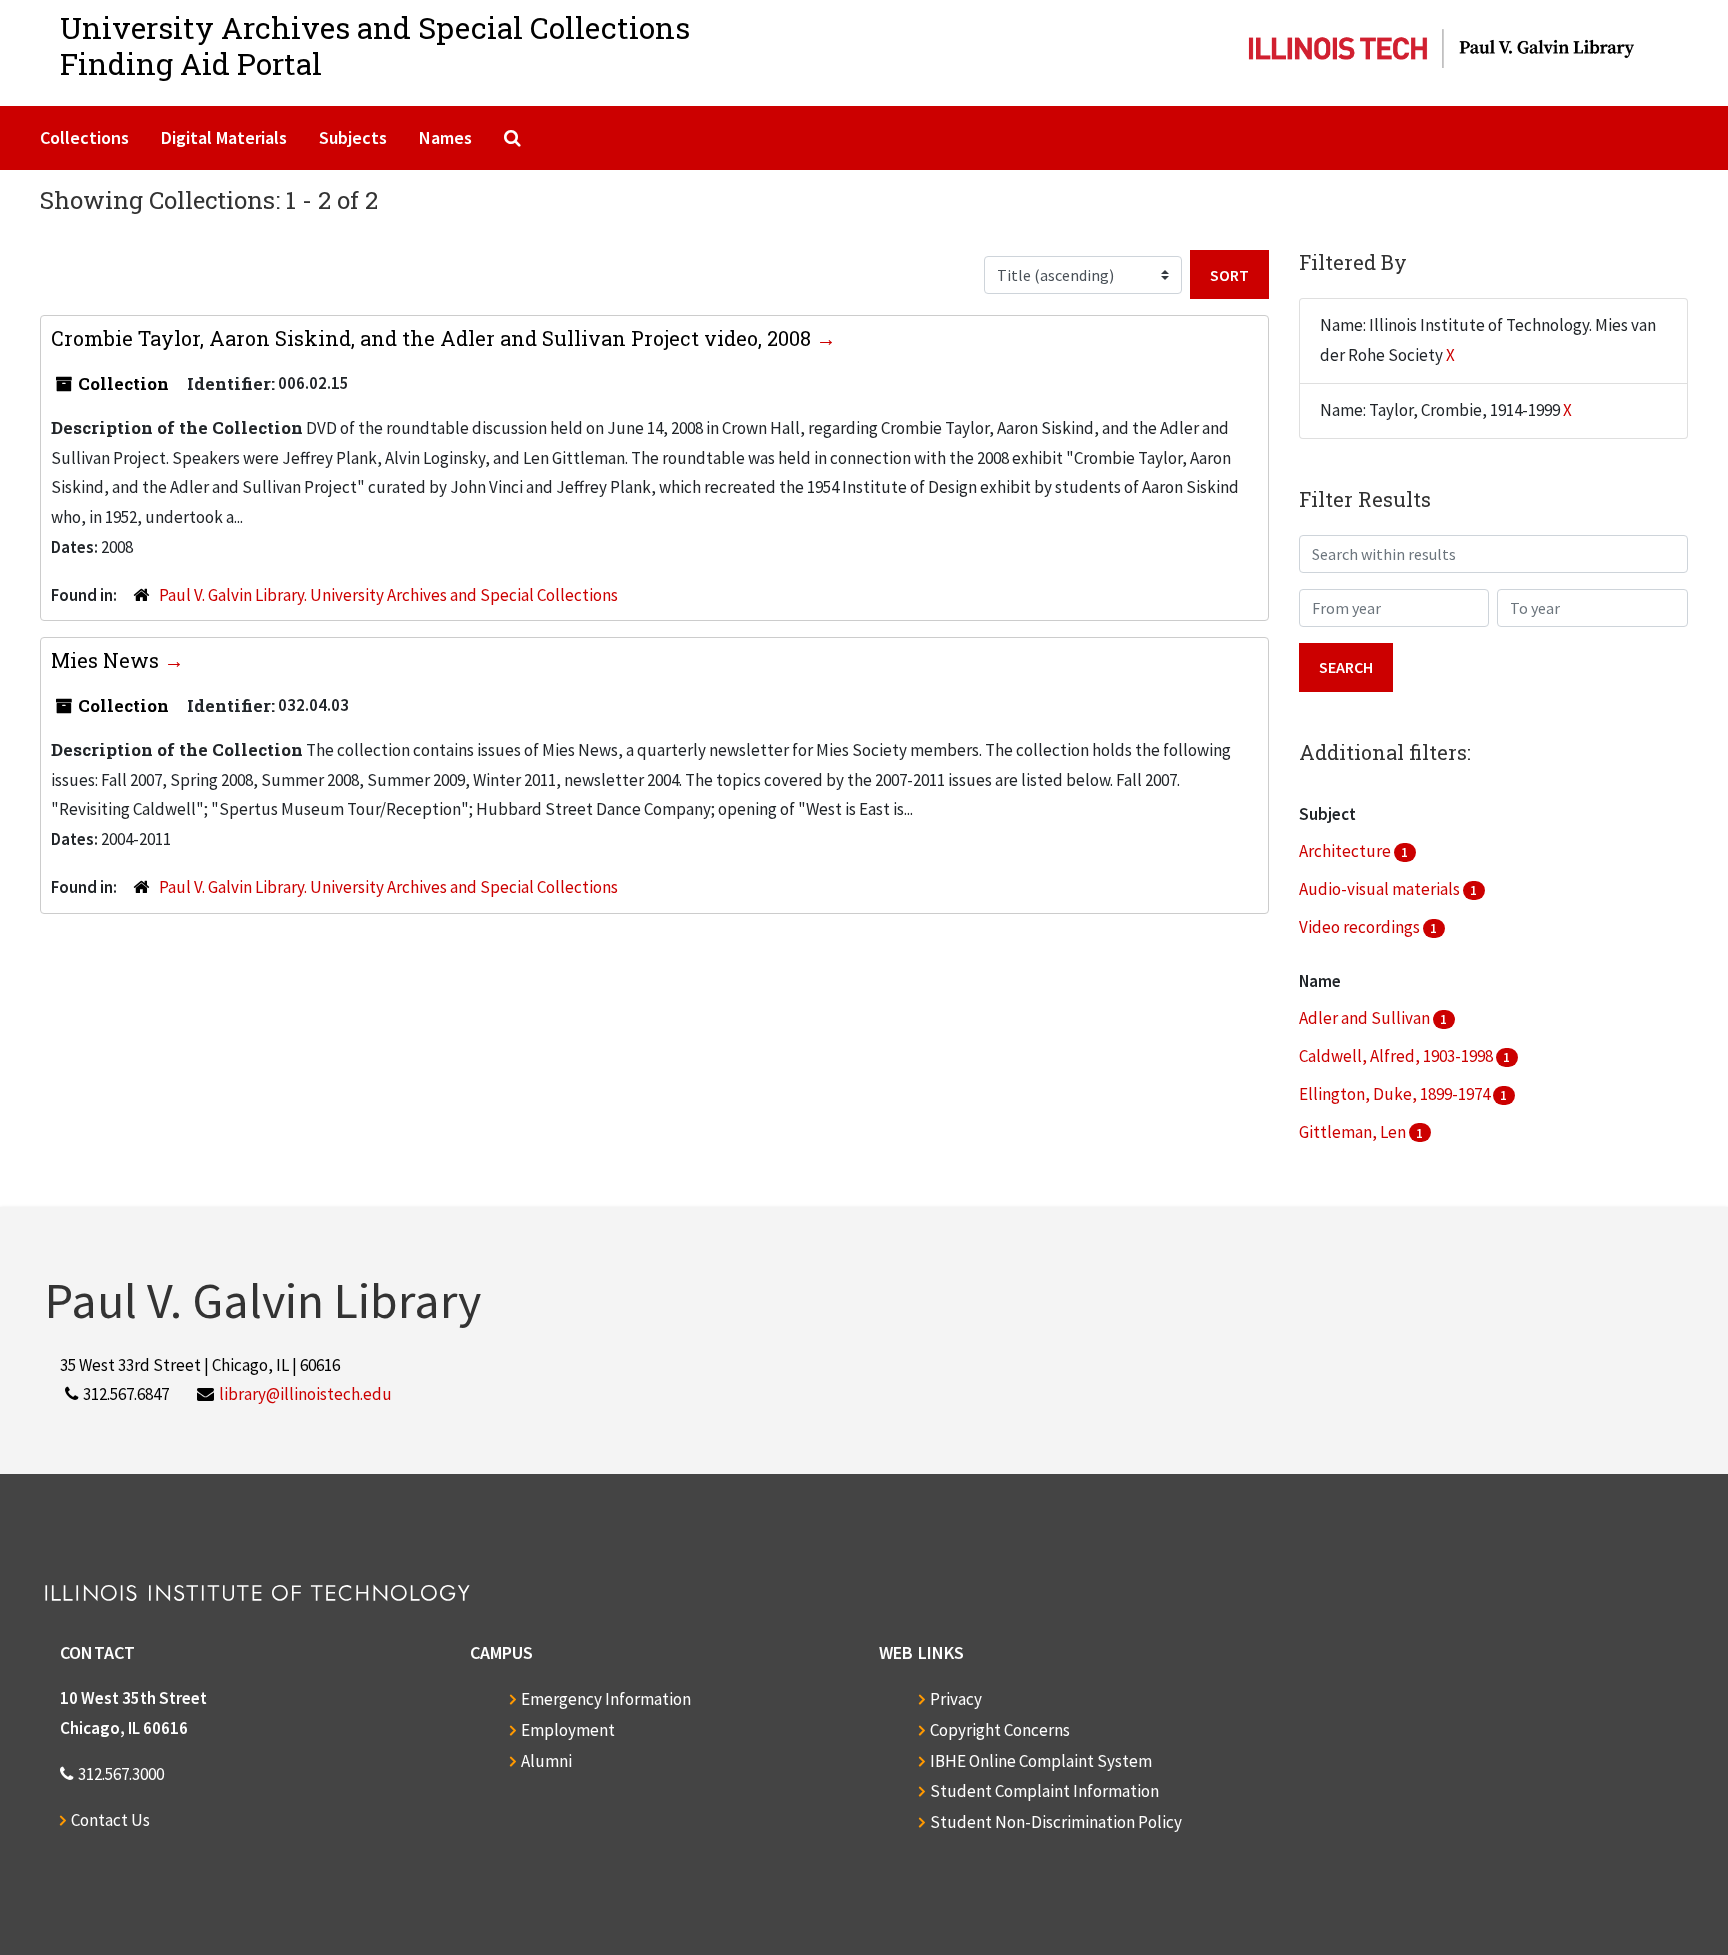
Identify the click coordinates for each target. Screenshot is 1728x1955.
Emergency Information (606, 1699)
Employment (568, 1730)
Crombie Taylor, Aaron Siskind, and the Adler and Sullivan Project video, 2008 (433, 338)
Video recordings (1361, 927)
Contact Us (110, 1820)
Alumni (546, 1761)
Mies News (107, 660)
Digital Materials (224, 137)
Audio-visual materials (1381, 889)
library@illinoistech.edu (305, 1394)
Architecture (1346, 851)
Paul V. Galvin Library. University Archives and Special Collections (388, 595)
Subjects (353, 137)
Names (445, 137)
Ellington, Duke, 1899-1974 (1396, 1094)
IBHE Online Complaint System (1041, 1761)
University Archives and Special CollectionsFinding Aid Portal (375, 45)
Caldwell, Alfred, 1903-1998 (1397, 1056)
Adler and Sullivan (1366, 1018)
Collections (84, 137)
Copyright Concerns (1000, 1730)
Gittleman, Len (1354, 1132)
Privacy (956, 1699)
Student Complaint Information (1044, 1791)
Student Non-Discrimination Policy (1056, 1822)
